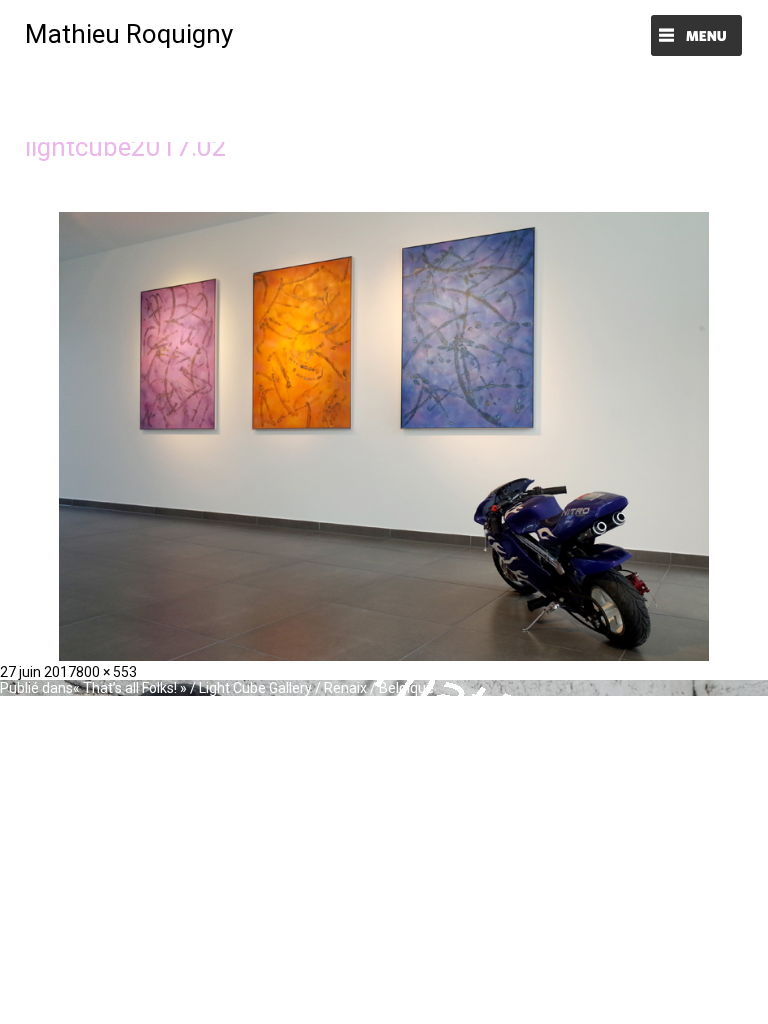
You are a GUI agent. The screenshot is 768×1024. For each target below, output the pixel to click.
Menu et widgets (697, 37)
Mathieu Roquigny (129, 34)
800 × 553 (106, 672)
